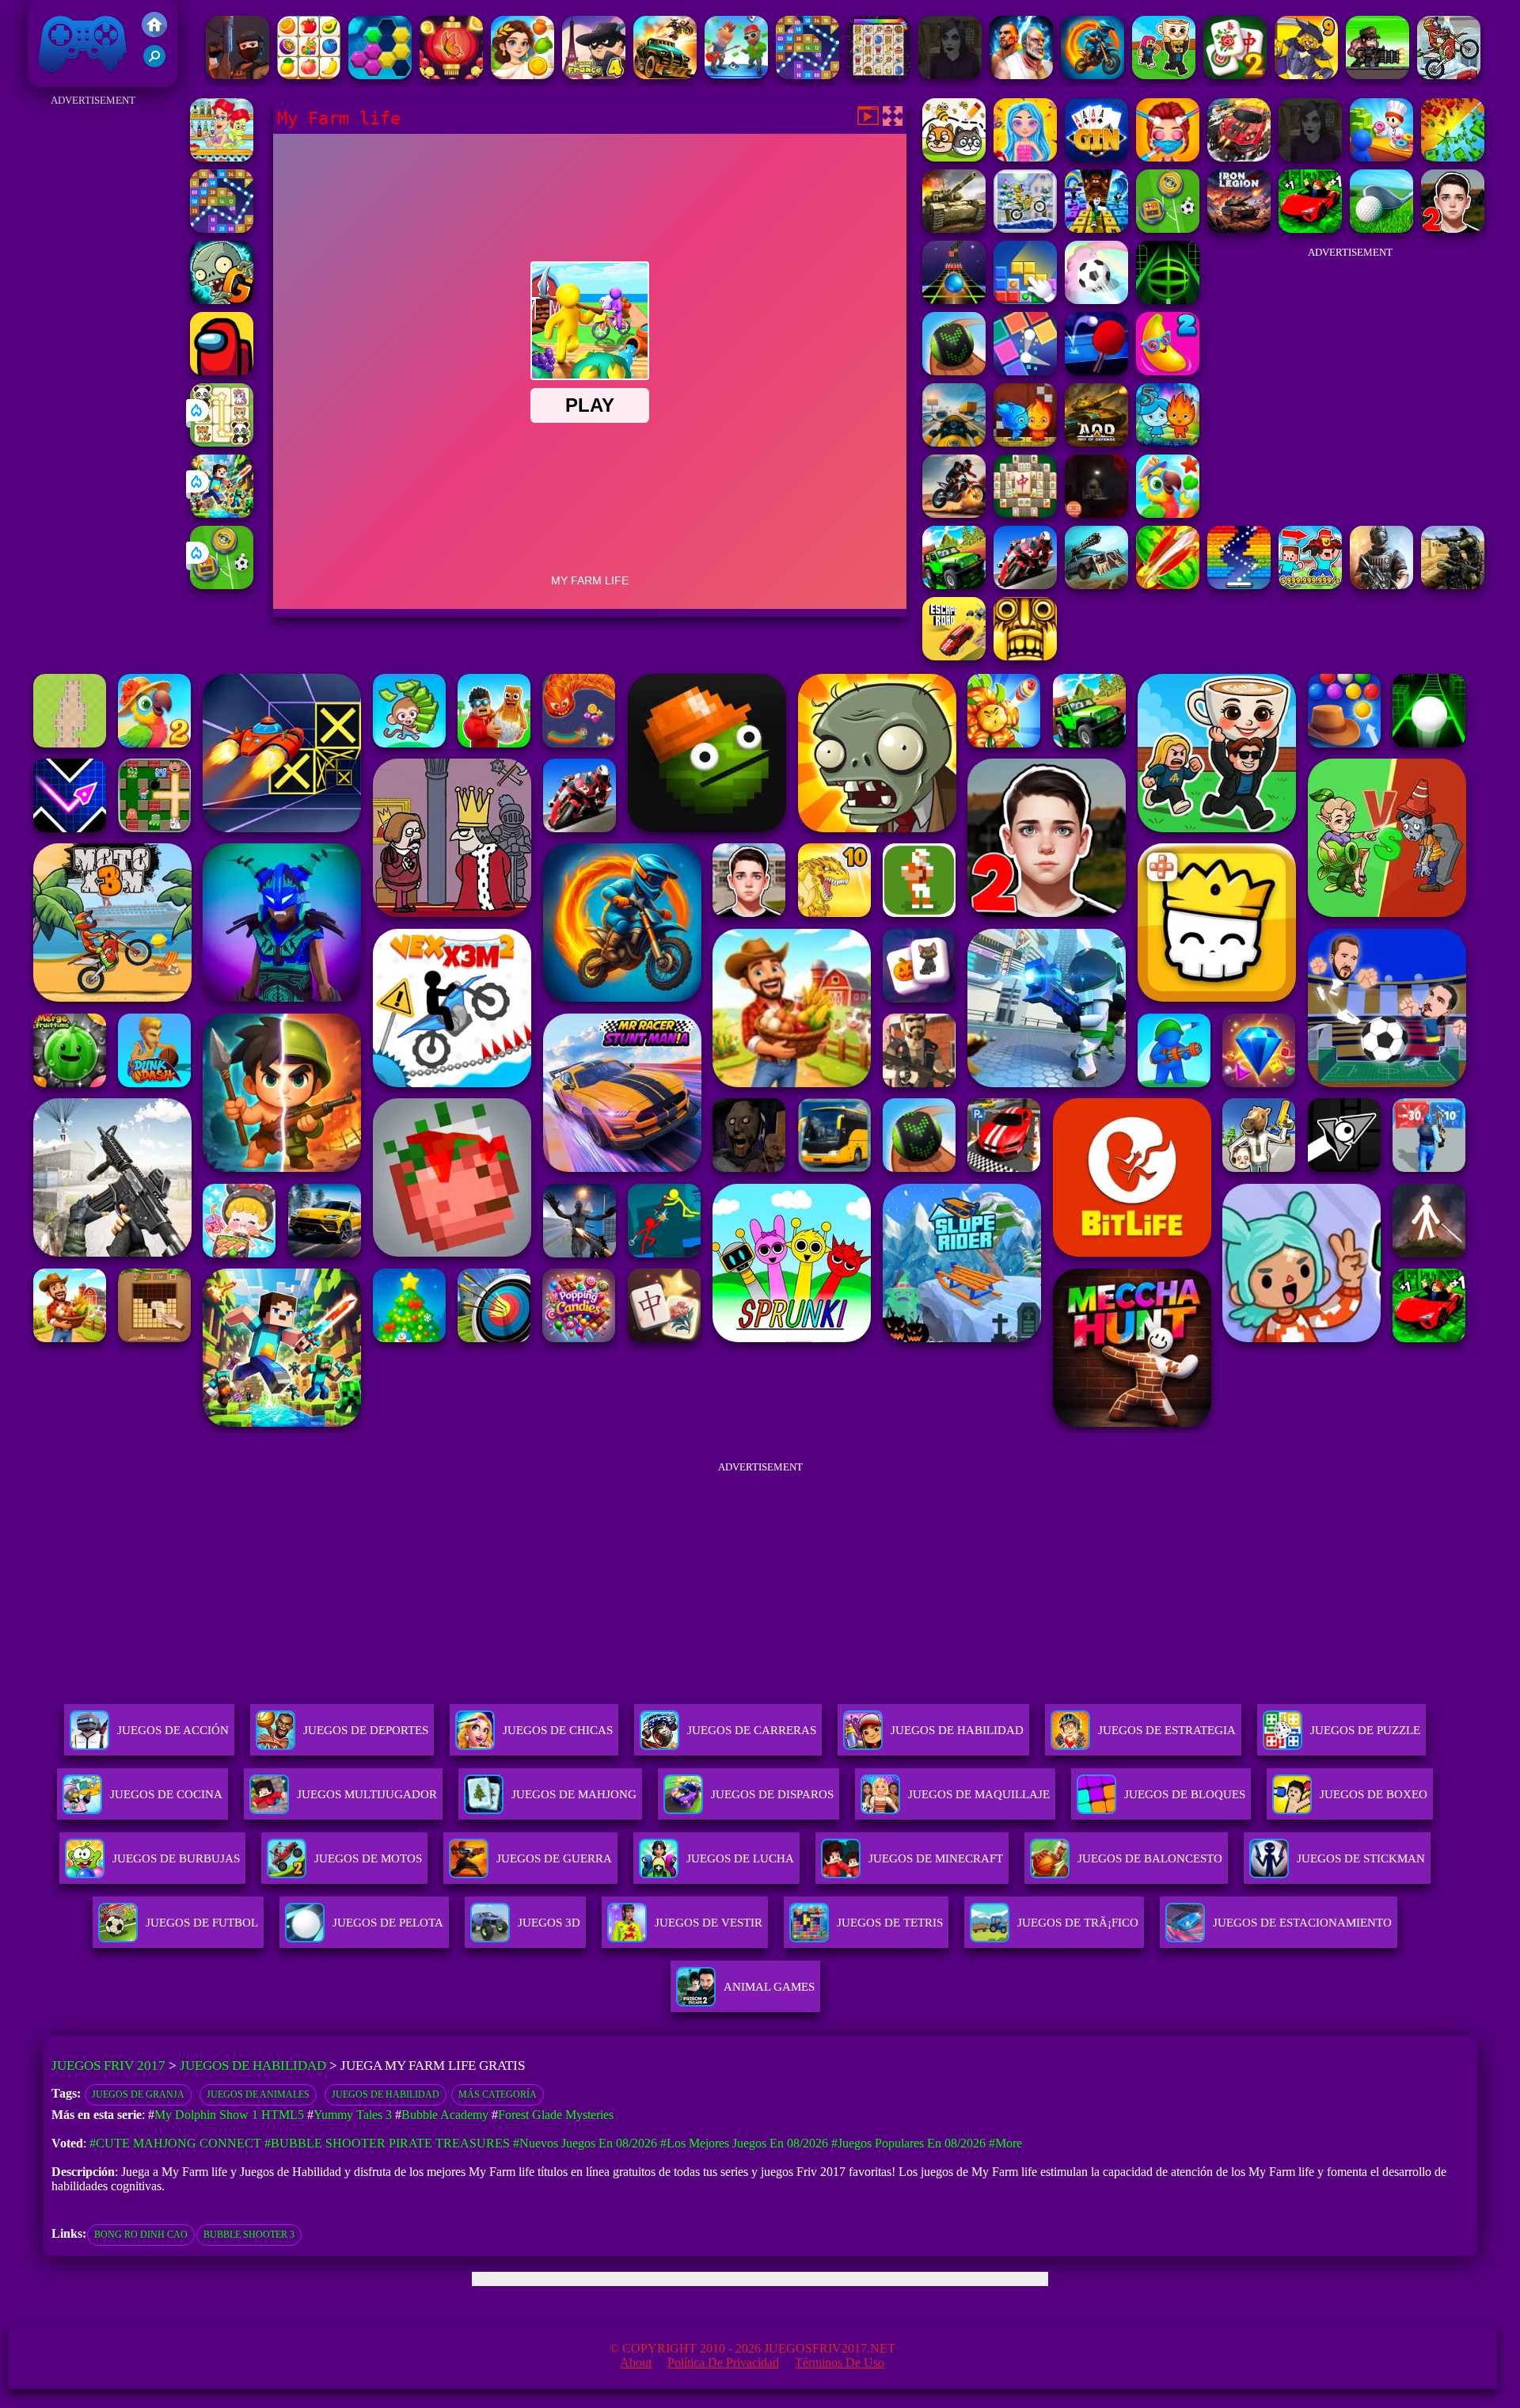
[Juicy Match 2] (1168, 371)
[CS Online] (1453, 585)
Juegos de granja (138, 2094)
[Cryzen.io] (237, 75)
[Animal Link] (879, 75)
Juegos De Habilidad (957, 1730)
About (636, 2362)
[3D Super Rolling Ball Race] (1096, 300)
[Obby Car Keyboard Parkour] (1310, 228)
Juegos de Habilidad (253, 2066)
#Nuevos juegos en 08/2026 (585, 2143)
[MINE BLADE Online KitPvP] (222, 514)
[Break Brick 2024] (1239, 585)
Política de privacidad (723, 2362)
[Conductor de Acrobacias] (954, 514)
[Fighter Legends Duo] (1021, 75)
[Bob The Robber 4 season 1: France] (594, 75)
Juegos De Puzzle (1365, 1730)
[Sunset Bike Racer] (1025, 228)
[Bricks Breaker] (807, 75)
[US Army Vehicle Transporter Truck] (954, 228)
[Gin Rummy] (1096, 157)
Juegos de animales (258, 2094)
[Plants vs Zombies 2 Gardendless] (222, 300)
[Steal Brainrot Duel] (1164, 75)
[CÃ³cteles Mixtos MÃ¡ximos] (222, 157)
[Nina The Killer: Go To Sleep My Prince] (950, 75)
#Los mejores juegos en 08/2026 (744, 2143)
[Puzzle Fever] (380, 75)
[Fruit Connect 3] (309, 75)
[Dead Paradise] (665, 75)
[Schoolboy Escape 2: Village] (1453, 228)
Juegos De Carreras (752, 1730)
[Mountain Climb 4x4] (954, 585)
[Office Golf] (1381, 228)
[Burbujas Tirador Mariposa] (451, 75)
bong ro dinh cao (141, 2235)
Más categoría (498, 2094)
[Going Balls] (954, 371)
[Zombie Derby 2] (1096, 585)
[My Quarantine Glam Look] (1168, 157)
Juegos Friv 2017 (79, 79)
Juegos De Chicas (558, 1730)
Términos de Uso (840, 2362)
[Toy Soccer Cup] (222, 585)
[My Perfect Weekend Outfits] (1025, 157)
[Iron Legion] (1239, 228)
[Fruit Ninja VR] (1168, 585)
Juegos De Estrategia (1167, 1730)
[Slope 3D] (1168, 300)
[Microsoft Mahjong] (1025, 514)
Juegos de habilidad (386, 2094)
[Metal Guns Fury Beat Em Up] (1377, 75)
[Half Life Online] (1381, 585)
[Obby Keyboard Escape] (1096, 228)
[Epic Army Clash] (1453, 157)
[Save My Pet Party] (954, 157)
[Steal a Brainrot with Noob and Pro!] (1310, 585)
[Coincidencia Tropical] (1168, 514)
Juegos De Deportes (366, 1730)
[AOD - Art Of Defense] (1096, 442)
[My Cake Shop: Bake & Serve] (1381, 157)
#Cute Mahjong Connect (175, 2143)
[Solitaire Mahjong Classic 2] (1235, 75)
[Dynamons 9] (1306, 75)
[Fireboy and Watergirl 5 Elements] (1168, 442)
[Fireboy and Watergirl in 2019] (1025, 442)
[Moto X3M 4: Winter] (1449, 75)
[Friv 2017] (154, 33)
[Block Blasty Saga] (1025, 300)
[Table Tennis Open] (1096, 371)
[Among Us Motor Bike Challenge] (222, 371)
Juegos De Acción (173, 1730)
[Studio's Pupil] (736, 75)
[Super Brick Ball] (1025, 371)
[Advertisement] (93, 348)
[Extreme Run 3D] (954, 300)
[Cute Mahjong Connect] (222, 442)
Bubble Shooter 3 (249, 2235)
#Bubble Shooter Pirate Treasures (387, 2143)
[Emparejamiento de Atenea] (522, 75)
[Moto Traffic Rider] (954, 442)
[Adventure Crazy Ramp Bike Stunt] (1092, 75)
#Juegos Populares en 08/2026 (908, 2143)
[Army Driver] (1239, 157)
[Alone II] (1096, 514)
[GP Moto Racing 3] (1025, 585)
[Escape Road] (954, 656)
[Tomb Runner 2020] (1025, 656)
